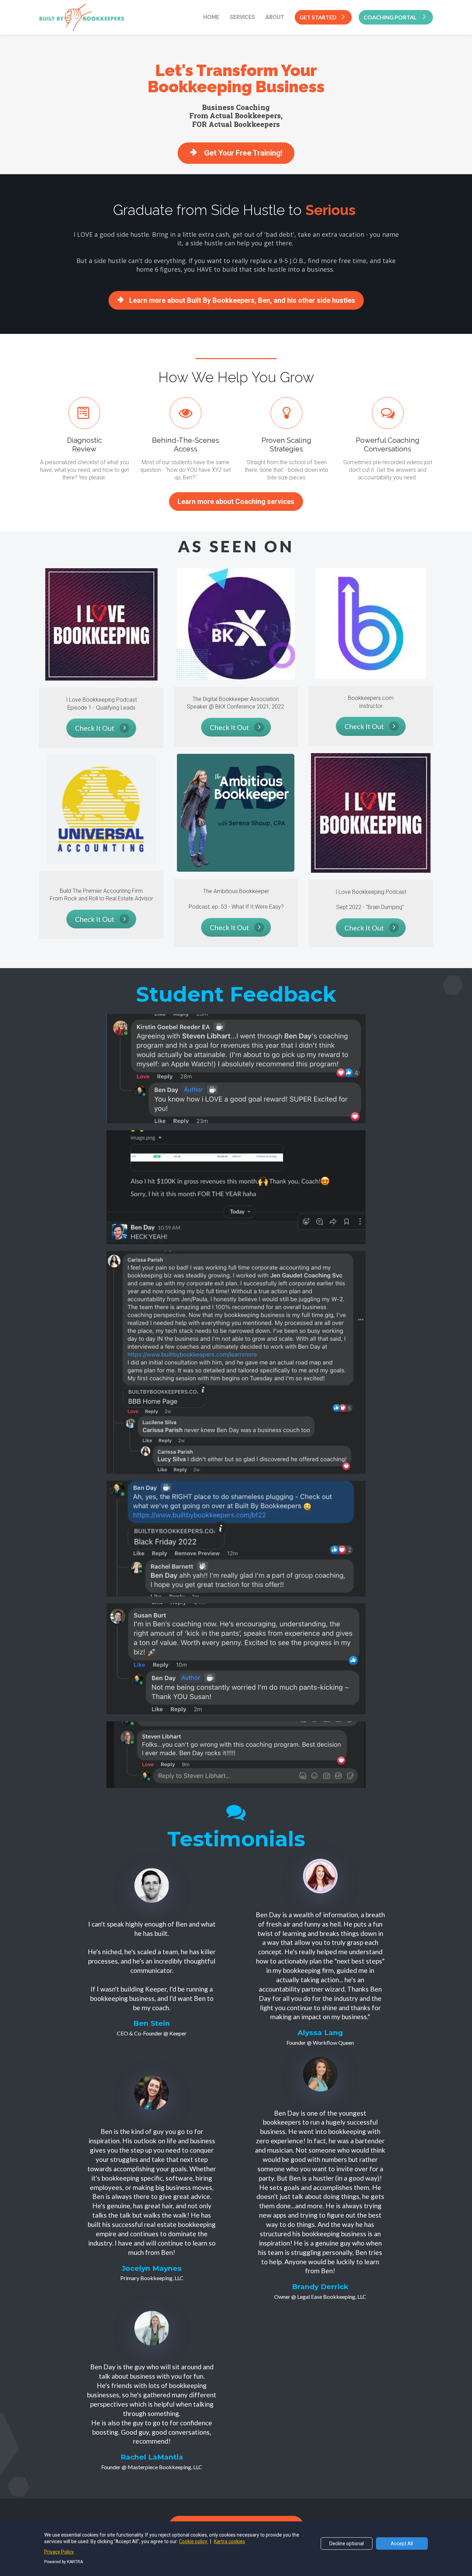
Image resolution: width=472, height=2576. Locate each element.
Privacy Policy (59, 2552)
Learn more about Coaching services (236, 502)
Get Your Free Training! (243, 153)
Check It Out (95, 728)
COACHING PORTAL (391, 17)
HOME (211, 17)
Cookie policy (194, 2541)
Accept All (402, 2544)
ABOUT (275, 17)
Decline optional (347, 2544)
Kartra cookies (229, 2541)
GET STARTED (318, 17)
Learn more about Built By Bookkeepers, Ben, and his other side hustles (242, 300)
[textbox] (236, 210)
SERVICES (242, 17)
